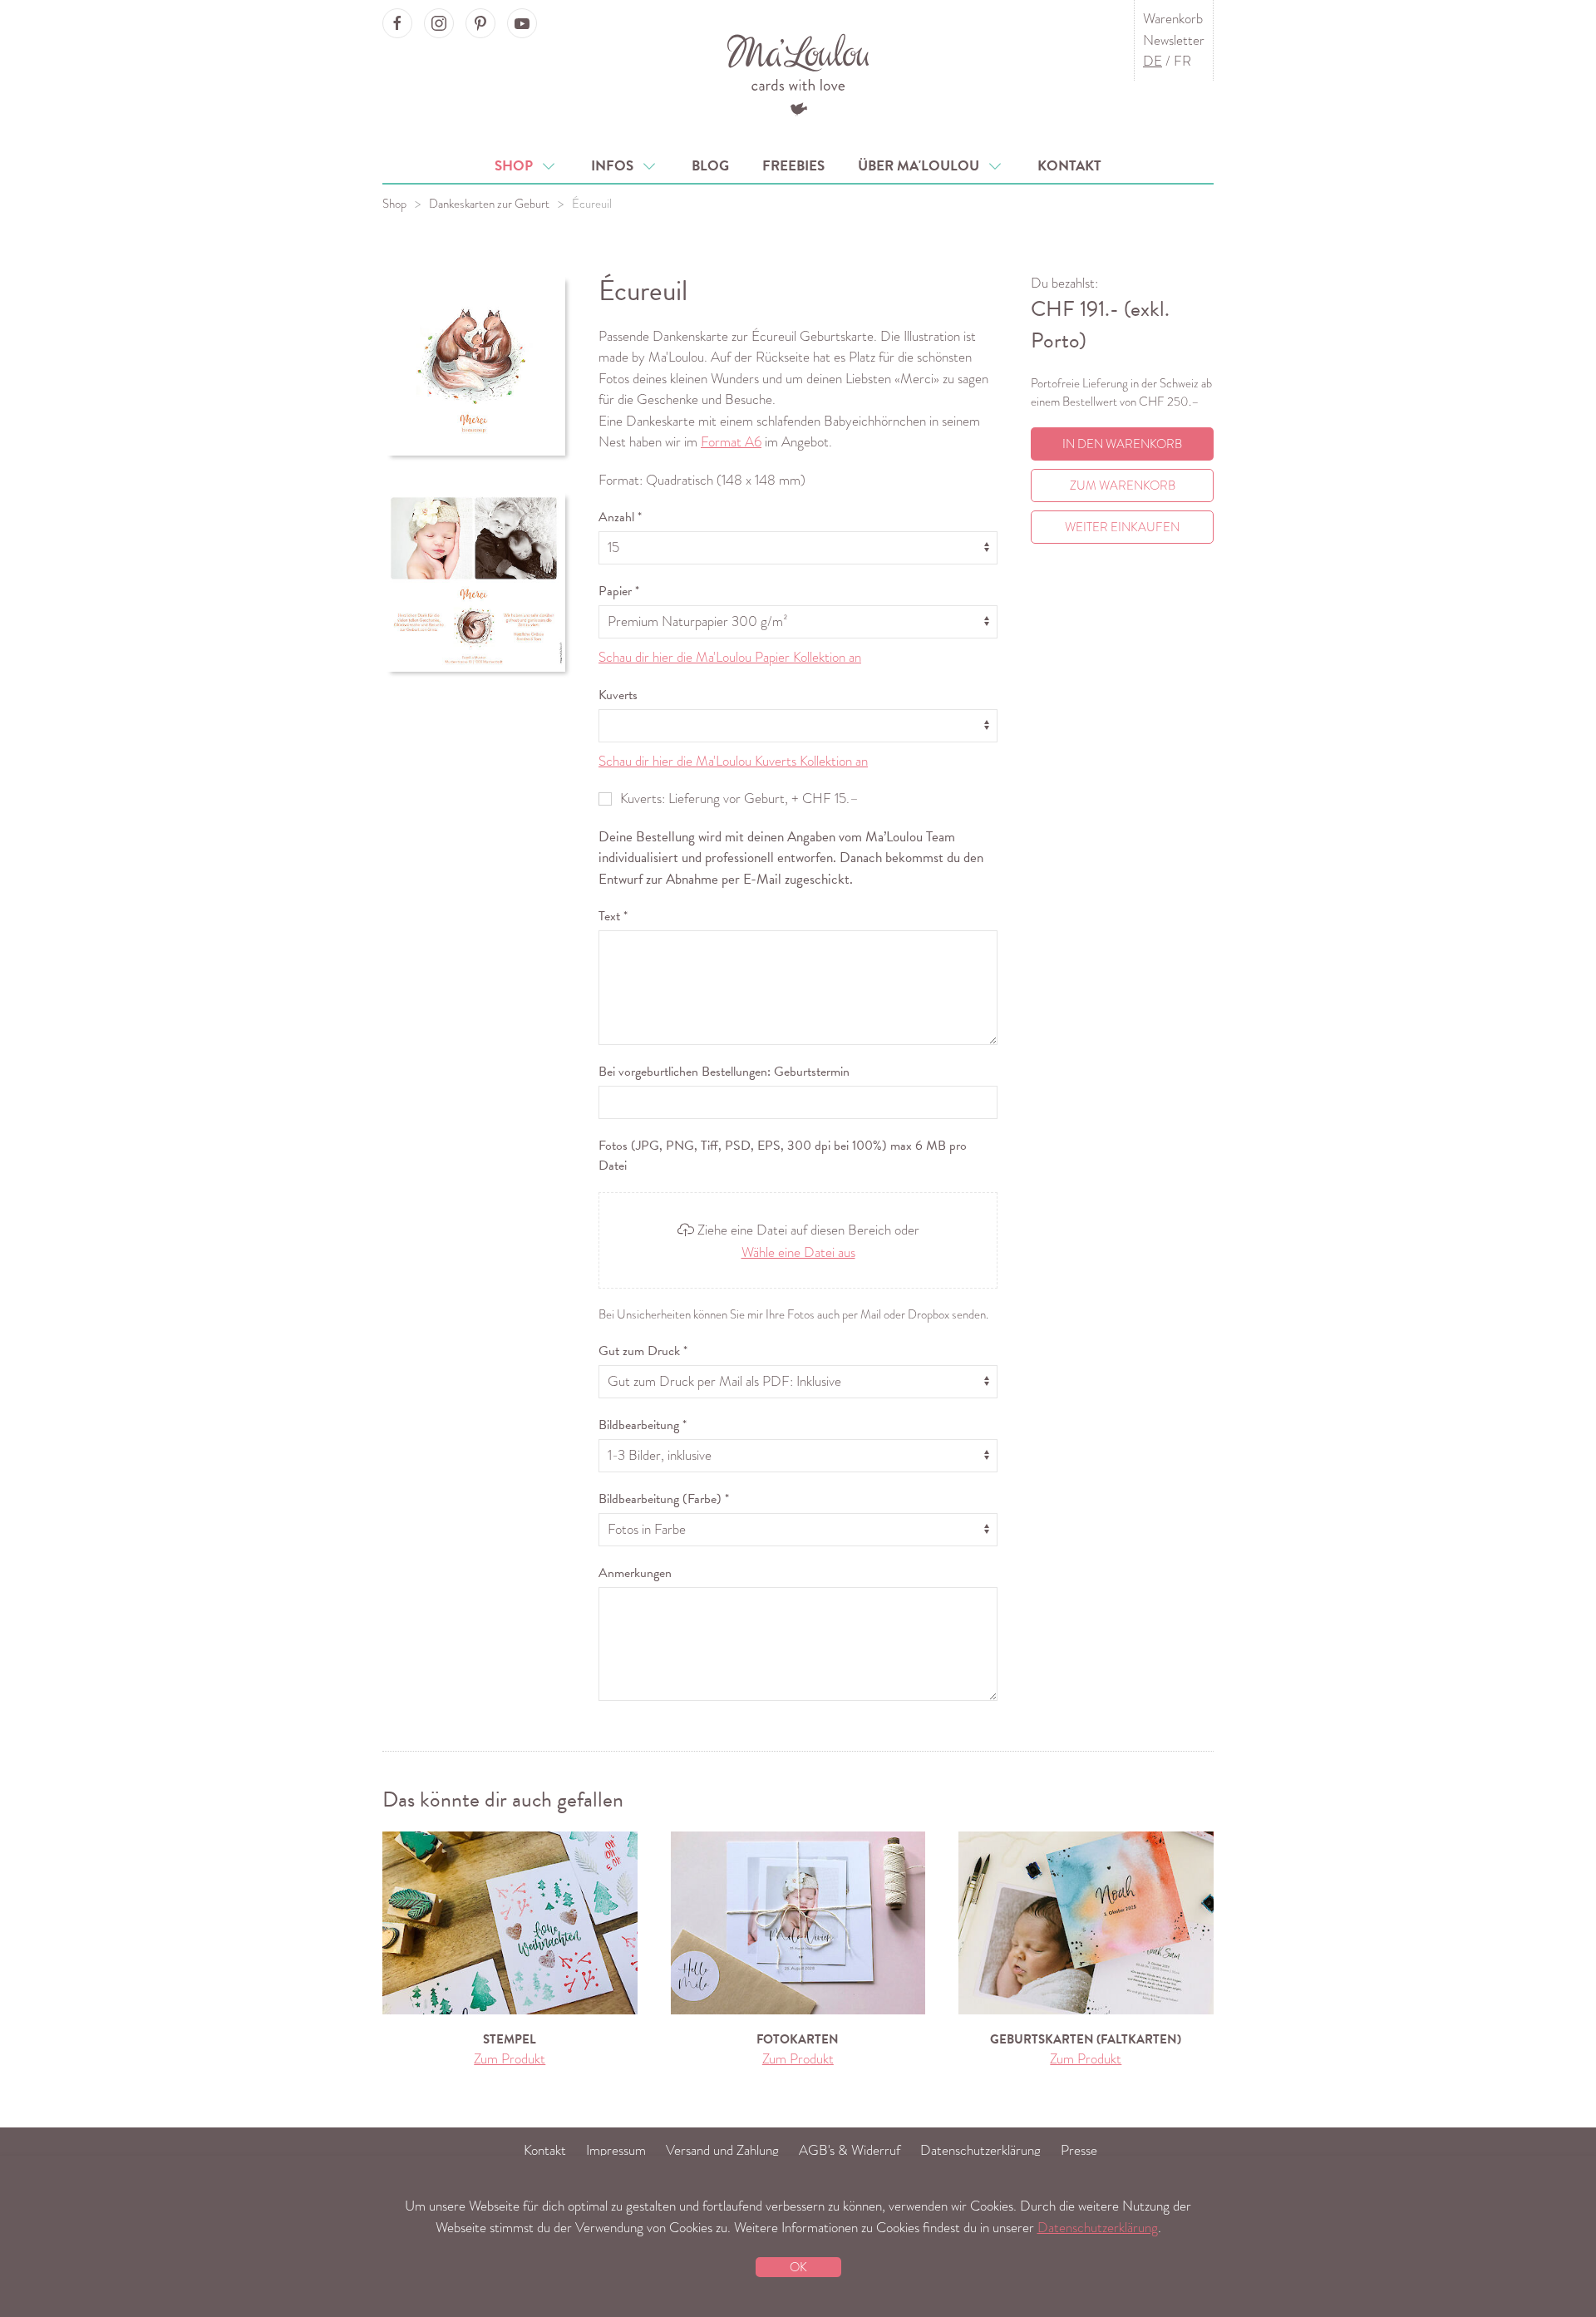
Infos (616, 166)
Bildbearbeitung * (643, 1425)
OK (798, 2267)
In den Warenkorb (1122, 444)
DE (1153, 61)
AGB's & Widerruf (850, 2150)
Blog (710, 166)
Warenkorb (1173, 19)
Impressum (616, 2150)
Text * (613, 916)
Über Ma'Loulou (922, 166)
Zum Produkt (510, 2059)
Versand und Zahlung (722, 2150)
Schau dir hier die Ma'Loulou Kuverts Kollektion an (733, 761)
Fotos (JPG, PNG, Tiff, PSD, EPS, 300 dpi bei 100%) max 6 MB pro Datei (783, 1156)
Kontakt (1069, 166)
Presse (1079, 2150)
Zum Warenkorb (1123, 486)
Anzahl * (620, 517)
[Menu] (798, 73)
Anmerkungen (635, 1573)
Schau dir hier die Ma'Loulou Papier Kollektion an (730, 657)
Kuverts (618, 695)
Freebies (793, 166)
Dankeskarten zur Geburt (489, 204)
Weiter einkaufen (1122, 527)
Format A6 (731, 442)
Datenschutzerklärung (980, 2150)
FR (1182, 61)
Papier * (619, 591)
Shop (517, 166)
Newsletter (1174, 40)
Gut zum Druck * (643, 1351)
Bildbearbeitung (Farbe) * (664, 1499)
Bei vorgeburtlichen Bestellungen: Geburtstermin (724, 1072)
